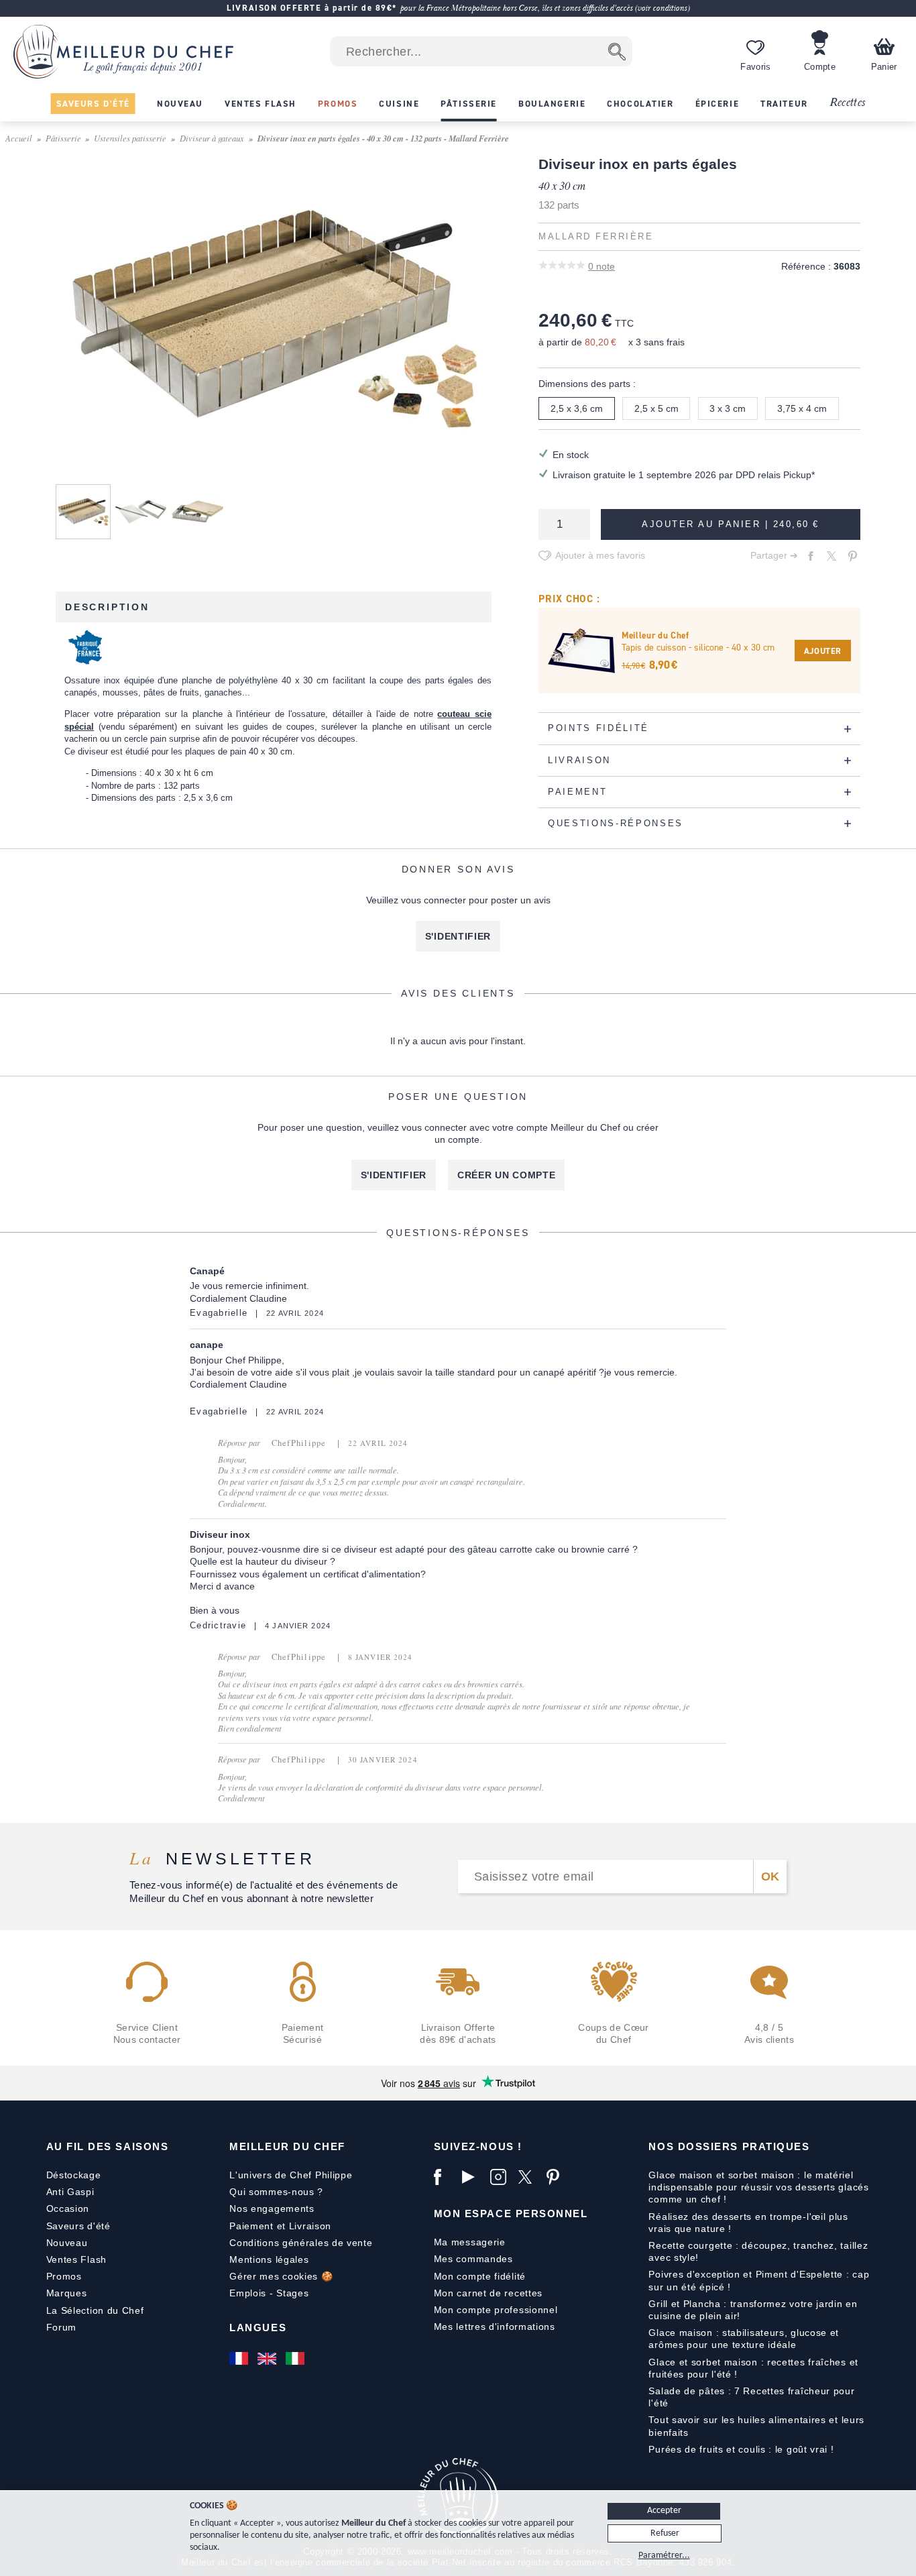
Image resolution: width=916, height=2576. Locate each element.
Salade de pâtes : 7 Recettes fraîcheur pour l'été (751, 2397)
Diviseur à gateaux (212, 138)
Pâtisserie (63, 138)
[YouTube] (473, 2177)
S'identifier (458, 936)
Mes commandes (473, 2259)
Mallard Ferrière (596, 237)
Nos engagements (272, 2208)
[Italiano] (296, 2358)
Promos (64, 2276)
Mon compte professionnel (496, 2310)
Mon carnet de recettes (488, 2293)
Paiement (251, 2226)
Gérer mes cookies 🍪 (281, 2276)
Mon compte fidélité (480, 2276)
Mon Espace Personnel (511, 2214)
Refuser (665, 2533)
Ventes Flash (76, 2259)
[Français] (240, 2358)
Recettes (848, 103)
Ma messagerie (470, 2242)
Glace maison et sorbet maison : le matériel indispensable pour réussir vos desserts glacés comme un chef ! (758, 2187)
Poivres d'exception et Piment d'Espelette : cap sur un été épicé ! (759, 2280)
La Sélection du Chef (95, 2310)
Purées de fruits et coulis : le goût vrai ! (741, 2449)
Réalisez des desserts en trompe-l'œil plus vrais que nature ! (748, 2223)
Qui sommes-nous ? (276, 2192)
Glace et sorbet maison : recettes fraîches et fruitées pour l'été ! (753, 2368)
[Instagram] (501, 2177)
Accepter (664, 2511)
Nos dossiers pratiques (729, 2146)
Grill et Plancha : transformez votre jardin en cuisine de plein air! (753, 2310)
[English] (268, 2358)
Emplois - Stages (269, 2293)
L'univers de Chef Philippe (291, 2175)
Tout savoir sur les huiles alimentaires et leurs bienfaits (756, 2426)
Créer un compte (507, 1175)
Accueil (19, 138)
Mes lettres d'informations (495, 2327)
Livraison (310, 2226)
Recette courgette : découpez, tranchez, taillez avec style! (758, 2251)
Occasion (68, 2208)
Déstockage (74, 2175)
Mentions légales (269, 2259)
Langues (258, 2328)
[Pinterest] (557, 2177)
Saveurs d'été (78, 2226)
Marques (67, 2293)
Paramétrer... (664, 2556)
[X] (529, 2177)
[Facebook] (445, 2177)
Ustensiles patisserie (130, 138)
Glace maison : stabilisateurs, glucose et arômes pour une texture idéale (744, 2339)
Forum (62, 2327)
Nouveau (67, 2243)
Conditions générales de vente (301, 2243)
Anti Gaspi (70, 2192)
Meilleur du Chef (287, 2146)
